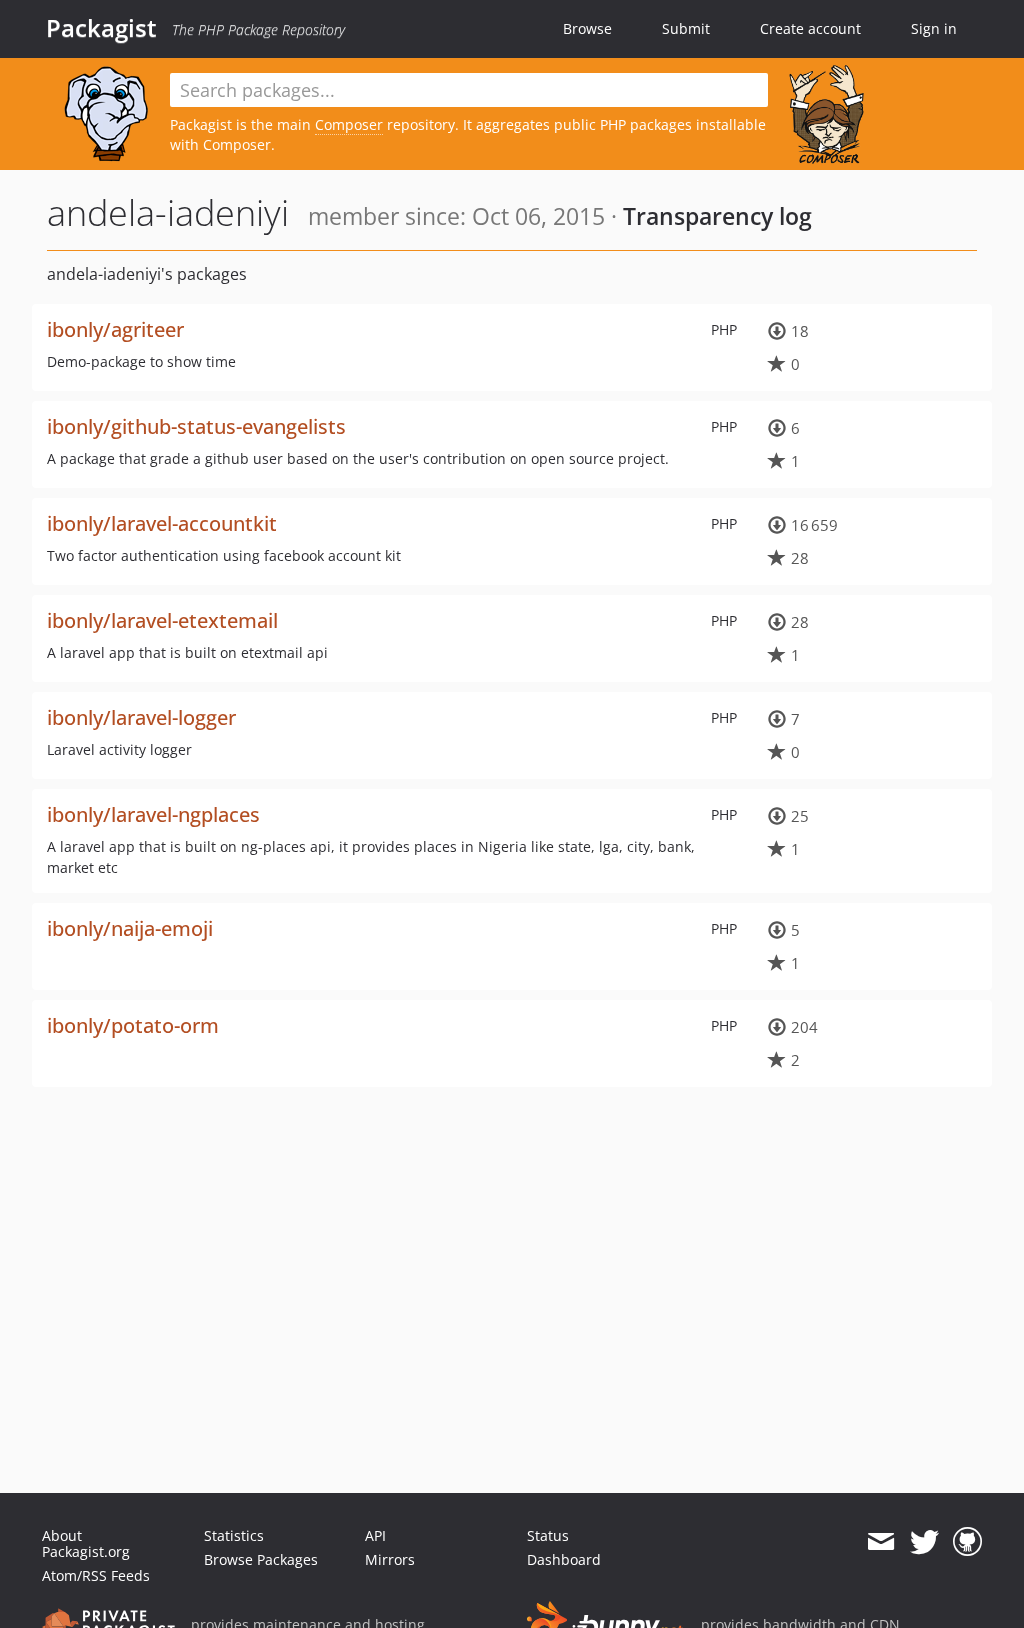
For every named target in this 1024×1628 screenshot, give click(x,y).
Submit (686, 28)
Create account (810, 28)
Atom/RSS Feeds (96, 1575)
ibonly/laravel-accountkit (162, 523)
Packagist (101, 28)
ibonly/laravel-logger (141, 717)
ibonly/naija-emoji (130, 928)
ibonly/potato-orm (133, 1025)
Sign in (934, 28)
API (375, 1535)
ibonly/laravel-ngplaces (153, 814)
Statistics (234, 1535)
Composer (349, 124)
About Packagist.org (86, 1543)
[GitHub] (967, 1542)
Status (548, 1535)
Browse (587, 28)
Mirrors (390, 1559)
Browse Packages (261, 1559)
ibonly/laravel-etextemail (162, 620)
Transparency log (717, 216)
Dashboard (564, 1559)
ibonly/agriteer (115, 329)
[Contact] (880, 1542)
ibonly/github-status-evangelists (196, 426)
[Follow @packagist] (924, 1542)
